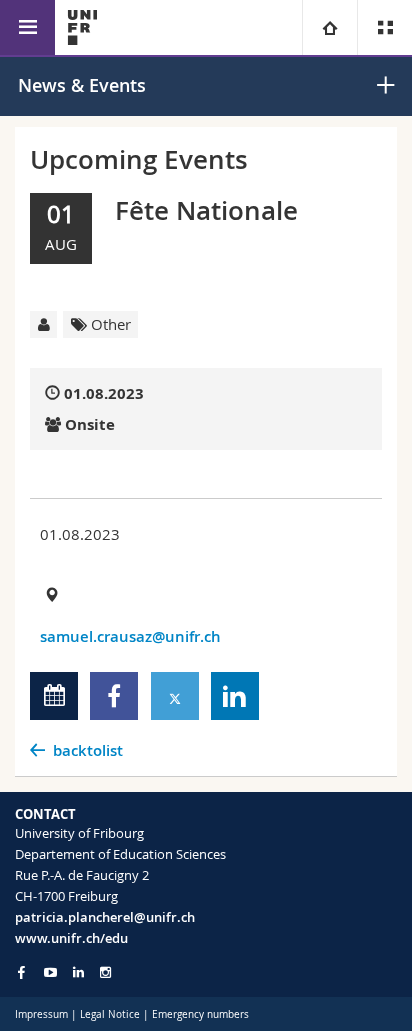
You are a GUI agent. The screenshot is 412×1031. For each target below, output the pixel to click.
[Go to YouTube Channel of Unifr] (50, 972)
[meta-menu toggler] (384, 27)
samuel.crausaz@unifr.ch (130, 636)
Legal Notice (110, 1014)
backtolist (88, 750)
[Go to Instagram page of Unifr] (105, 972)
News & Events (82, 85)
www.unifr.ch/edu (71, 938)
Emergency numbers (200, 1014)
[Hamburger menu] (27, 27)
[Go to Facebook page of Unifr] (21, 972)
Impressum (41, 1014)
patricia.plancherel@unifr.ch (105, 917)
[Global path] (329, 27)
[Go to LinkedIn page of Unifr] (78, 972)
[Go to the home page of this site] (82, 27)
